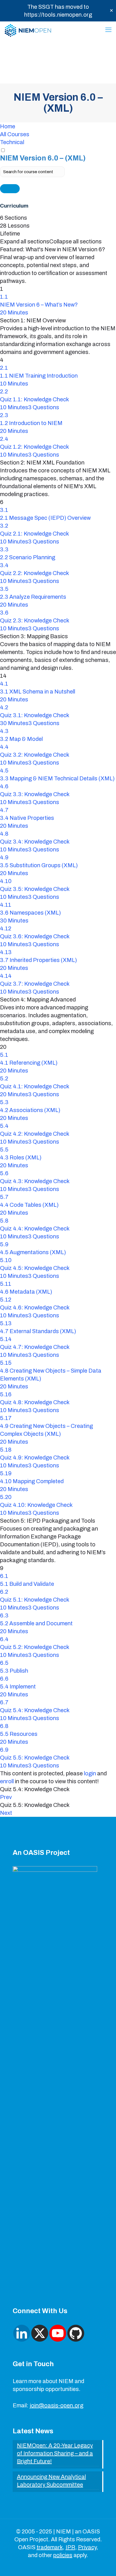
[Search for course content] (10, 189)
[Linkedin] (22, 2333)
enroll (7, 1781)
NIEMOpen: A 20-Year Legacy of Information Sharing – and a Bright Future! (55, 2453)
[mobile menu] (108, 30)
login (90, 1773)
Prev (6, 1797)
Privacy (87, 2547)
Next (6, 1813)
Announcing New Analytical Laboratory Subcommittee (51, 2481)
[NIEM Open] (28, 30)
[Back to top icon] (104, 2564)
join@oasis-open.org (56, 2405)
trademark (50, 2547)
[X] (40, 2333)
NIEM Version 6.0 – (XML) (43, 158)
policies (63, 2555)
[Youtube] (58, 2333)
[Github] (76, 2333)
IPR (70, 2547)
